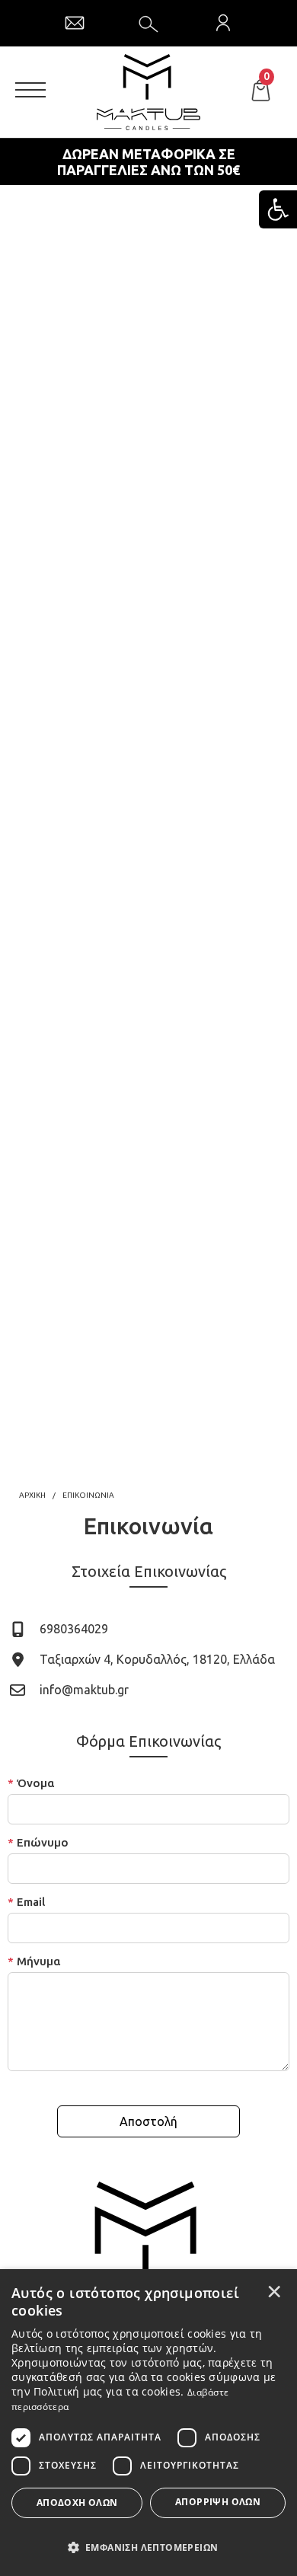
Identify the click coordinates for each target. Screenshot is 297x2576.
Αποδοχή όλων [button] (77, 2503)
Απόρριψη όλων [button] (218, 2502)
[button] (148, 2546)
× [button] (274, 2291)
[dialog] (148, 2423)
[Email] (75, 23)
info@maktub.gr (84, 1690)
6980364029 (74, 1629)
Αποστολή (148, 2121)
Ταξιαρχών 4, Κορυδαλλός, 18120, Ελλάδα (157, 1659)
